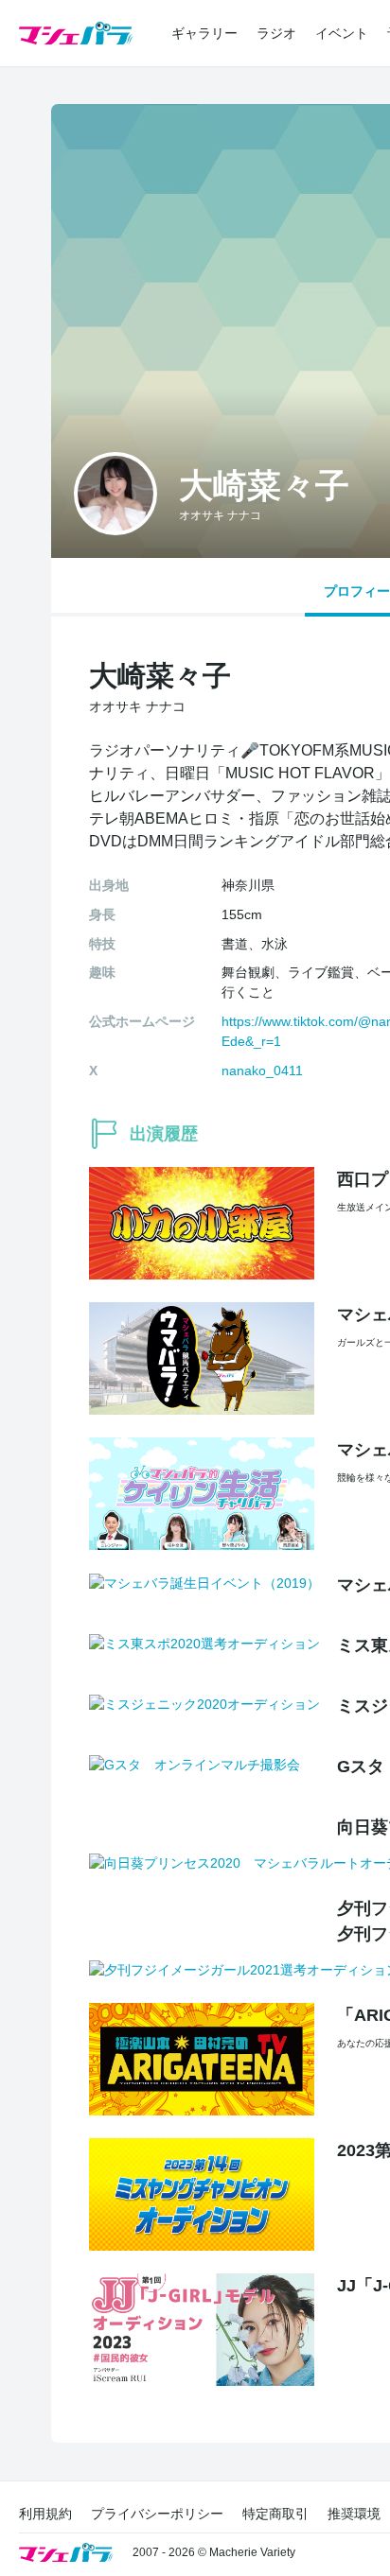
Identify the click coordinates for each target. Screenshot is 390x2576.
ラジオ (276, 33)
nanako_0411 (262, 1070)
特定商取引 (275, 2514)
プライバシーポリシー (157, 2514)
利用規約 (45, 2514)
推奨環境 (354, 2514)
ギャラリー (204, 33)
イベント (342, 33)
